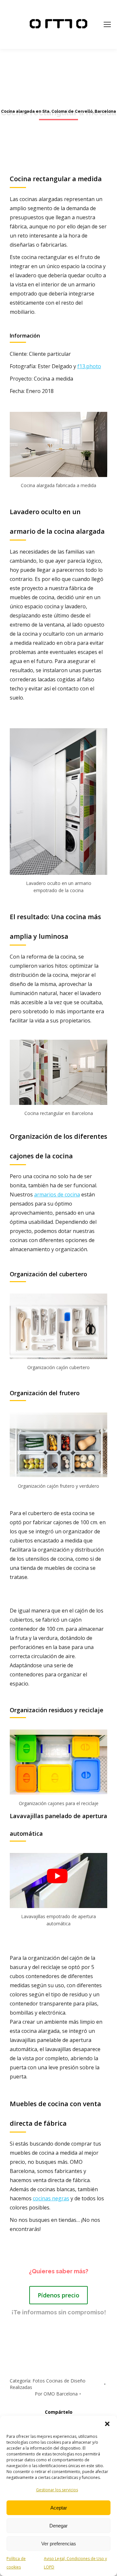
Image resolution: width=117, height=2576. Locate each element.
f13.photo (89, 366)
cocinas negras (51, 2198)
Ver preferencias (59, 2544)
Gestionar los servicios (57, 2490)
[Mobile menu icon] (107, 24)
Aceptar (59, 2508)
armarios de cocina (57, 1194)
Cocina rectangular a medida (56, 179)
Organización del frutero (45, 1393)
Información (25, 336)
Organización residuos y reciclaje (57, 1710)
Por (56, 2394)
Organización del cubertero (48, 1274)
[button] (107, 2424)
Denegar (58, 2526)
